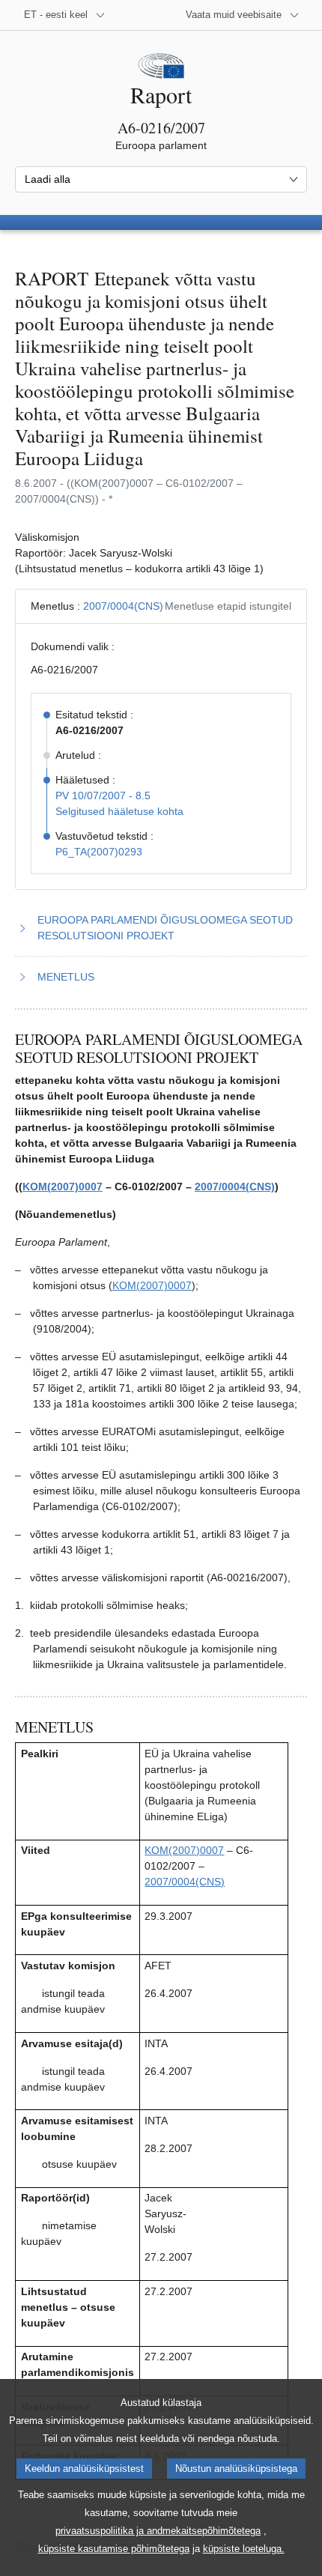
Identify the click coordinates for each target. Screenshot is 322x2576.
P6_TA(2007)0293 (99, 852)
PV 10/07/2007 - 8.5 (103, 795)
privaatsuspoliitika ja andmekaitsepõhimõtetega (158, 2531)
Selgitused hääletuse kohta (119, 811)
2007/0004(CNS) (123, 606)
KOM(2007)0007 (63, 1187)
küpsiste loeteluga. (244, 2549)
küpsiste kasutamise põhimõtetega (114, 2549)
